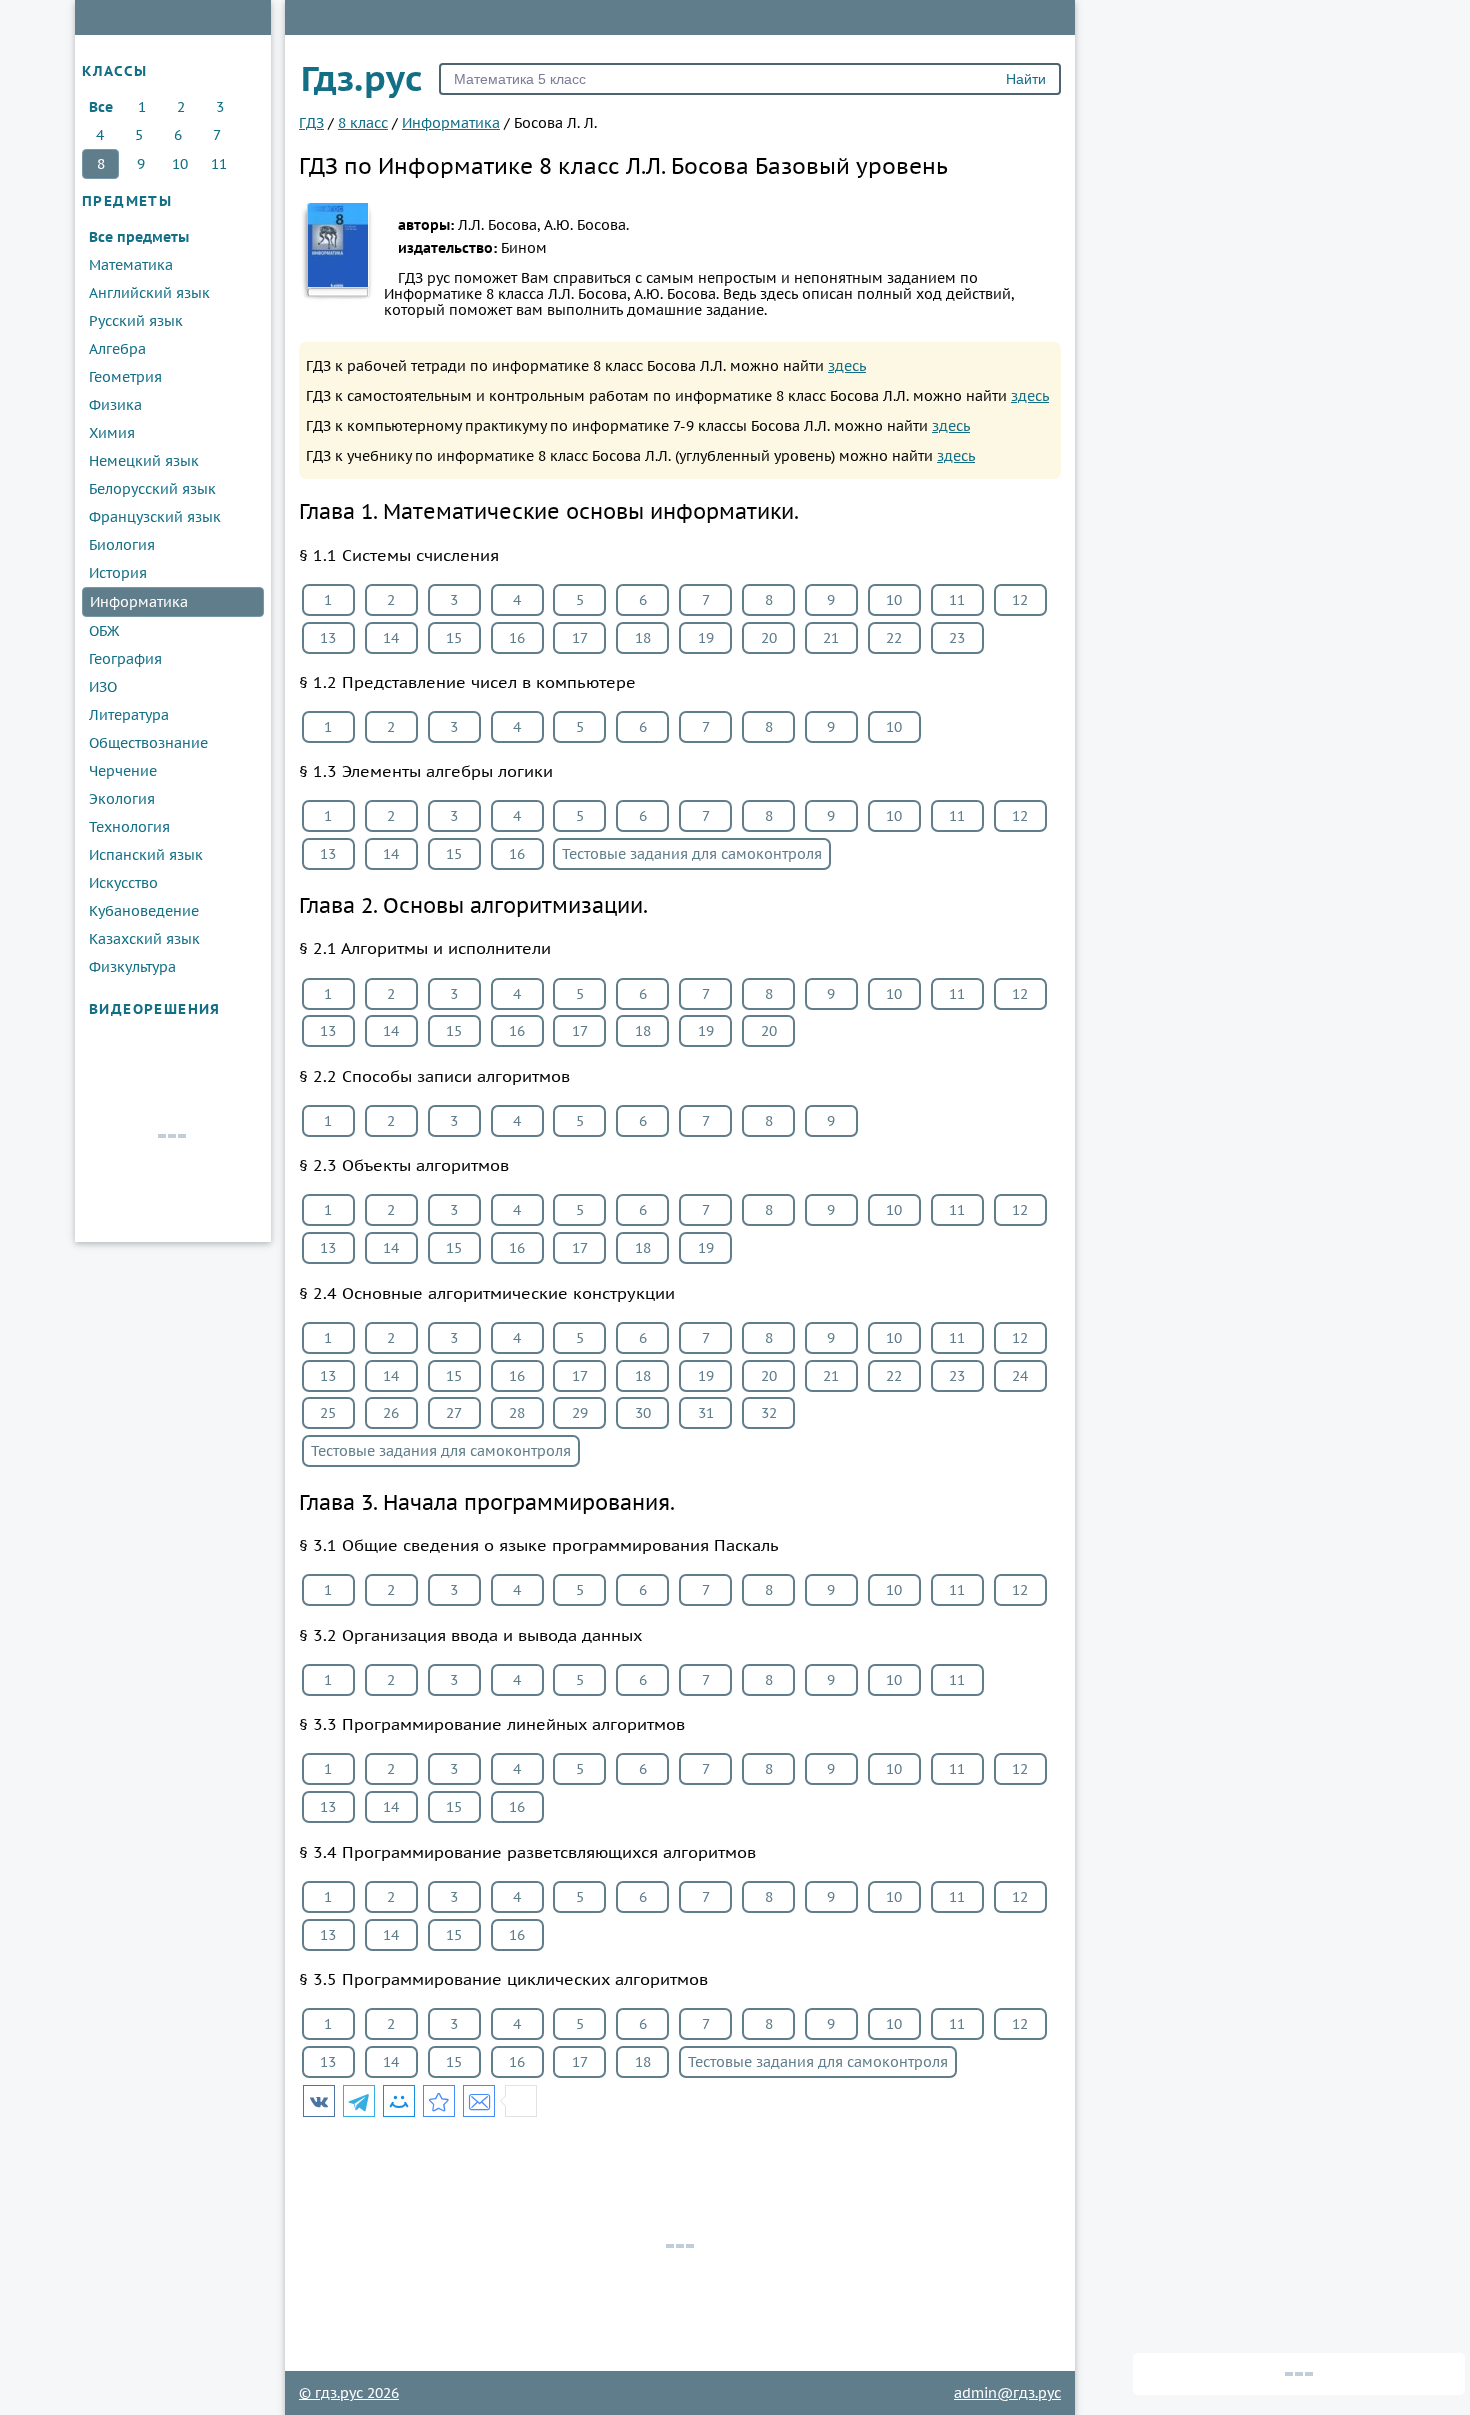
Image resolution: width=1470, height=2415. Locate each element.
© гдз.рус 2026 (349, 2393)
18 (643, 638)
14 (391, 638)
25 (328, 1413)
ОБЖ (104, 631)
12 (1020, 600)
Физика (115, 405)
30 (643, 1413)
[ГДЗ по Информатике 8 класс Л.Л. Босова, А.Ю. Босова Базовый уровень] (439, 2101)
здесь (847, 366)
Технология (129, 827)
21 (831, 638)
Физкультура (132, 967)
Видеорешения (155, 1009)
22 (894, 638)
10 (180, 164)
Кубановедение (144, 911)
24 (1020, 1376)
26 (391, 1413)
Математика (131, 265)
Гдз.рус (362, 78)
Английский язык (149, 293)
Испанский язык (146, 855)
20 (769, 638)
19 (706, 638)
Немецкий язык (144, 461)
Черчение (123, 771)
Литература (129, 715)
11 (219, 164)
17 (580, 638)
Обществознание (148, 743)
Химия (112, 433)
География (125, 659)
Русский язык (136, 321)
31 (706, 1413)
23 (957, 638)
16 (517, 638)
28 (517, 1413)
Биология (122, 545)
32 (769, 1413)
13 (328, 638)
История (118, 573)
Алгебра (117, 349)
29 (580, 1413)
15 (454, 638)
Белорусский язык (152, 489)
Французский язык (155, 517)
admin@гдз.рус (1007, 2393)
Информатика (139, 602)
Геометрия (125, 377)
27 (454, 1413)
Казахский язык (144, 939)
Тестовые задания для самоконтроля (692, 854)
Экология (122, 799)
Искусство (123, 883)
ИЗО (103, 687)
